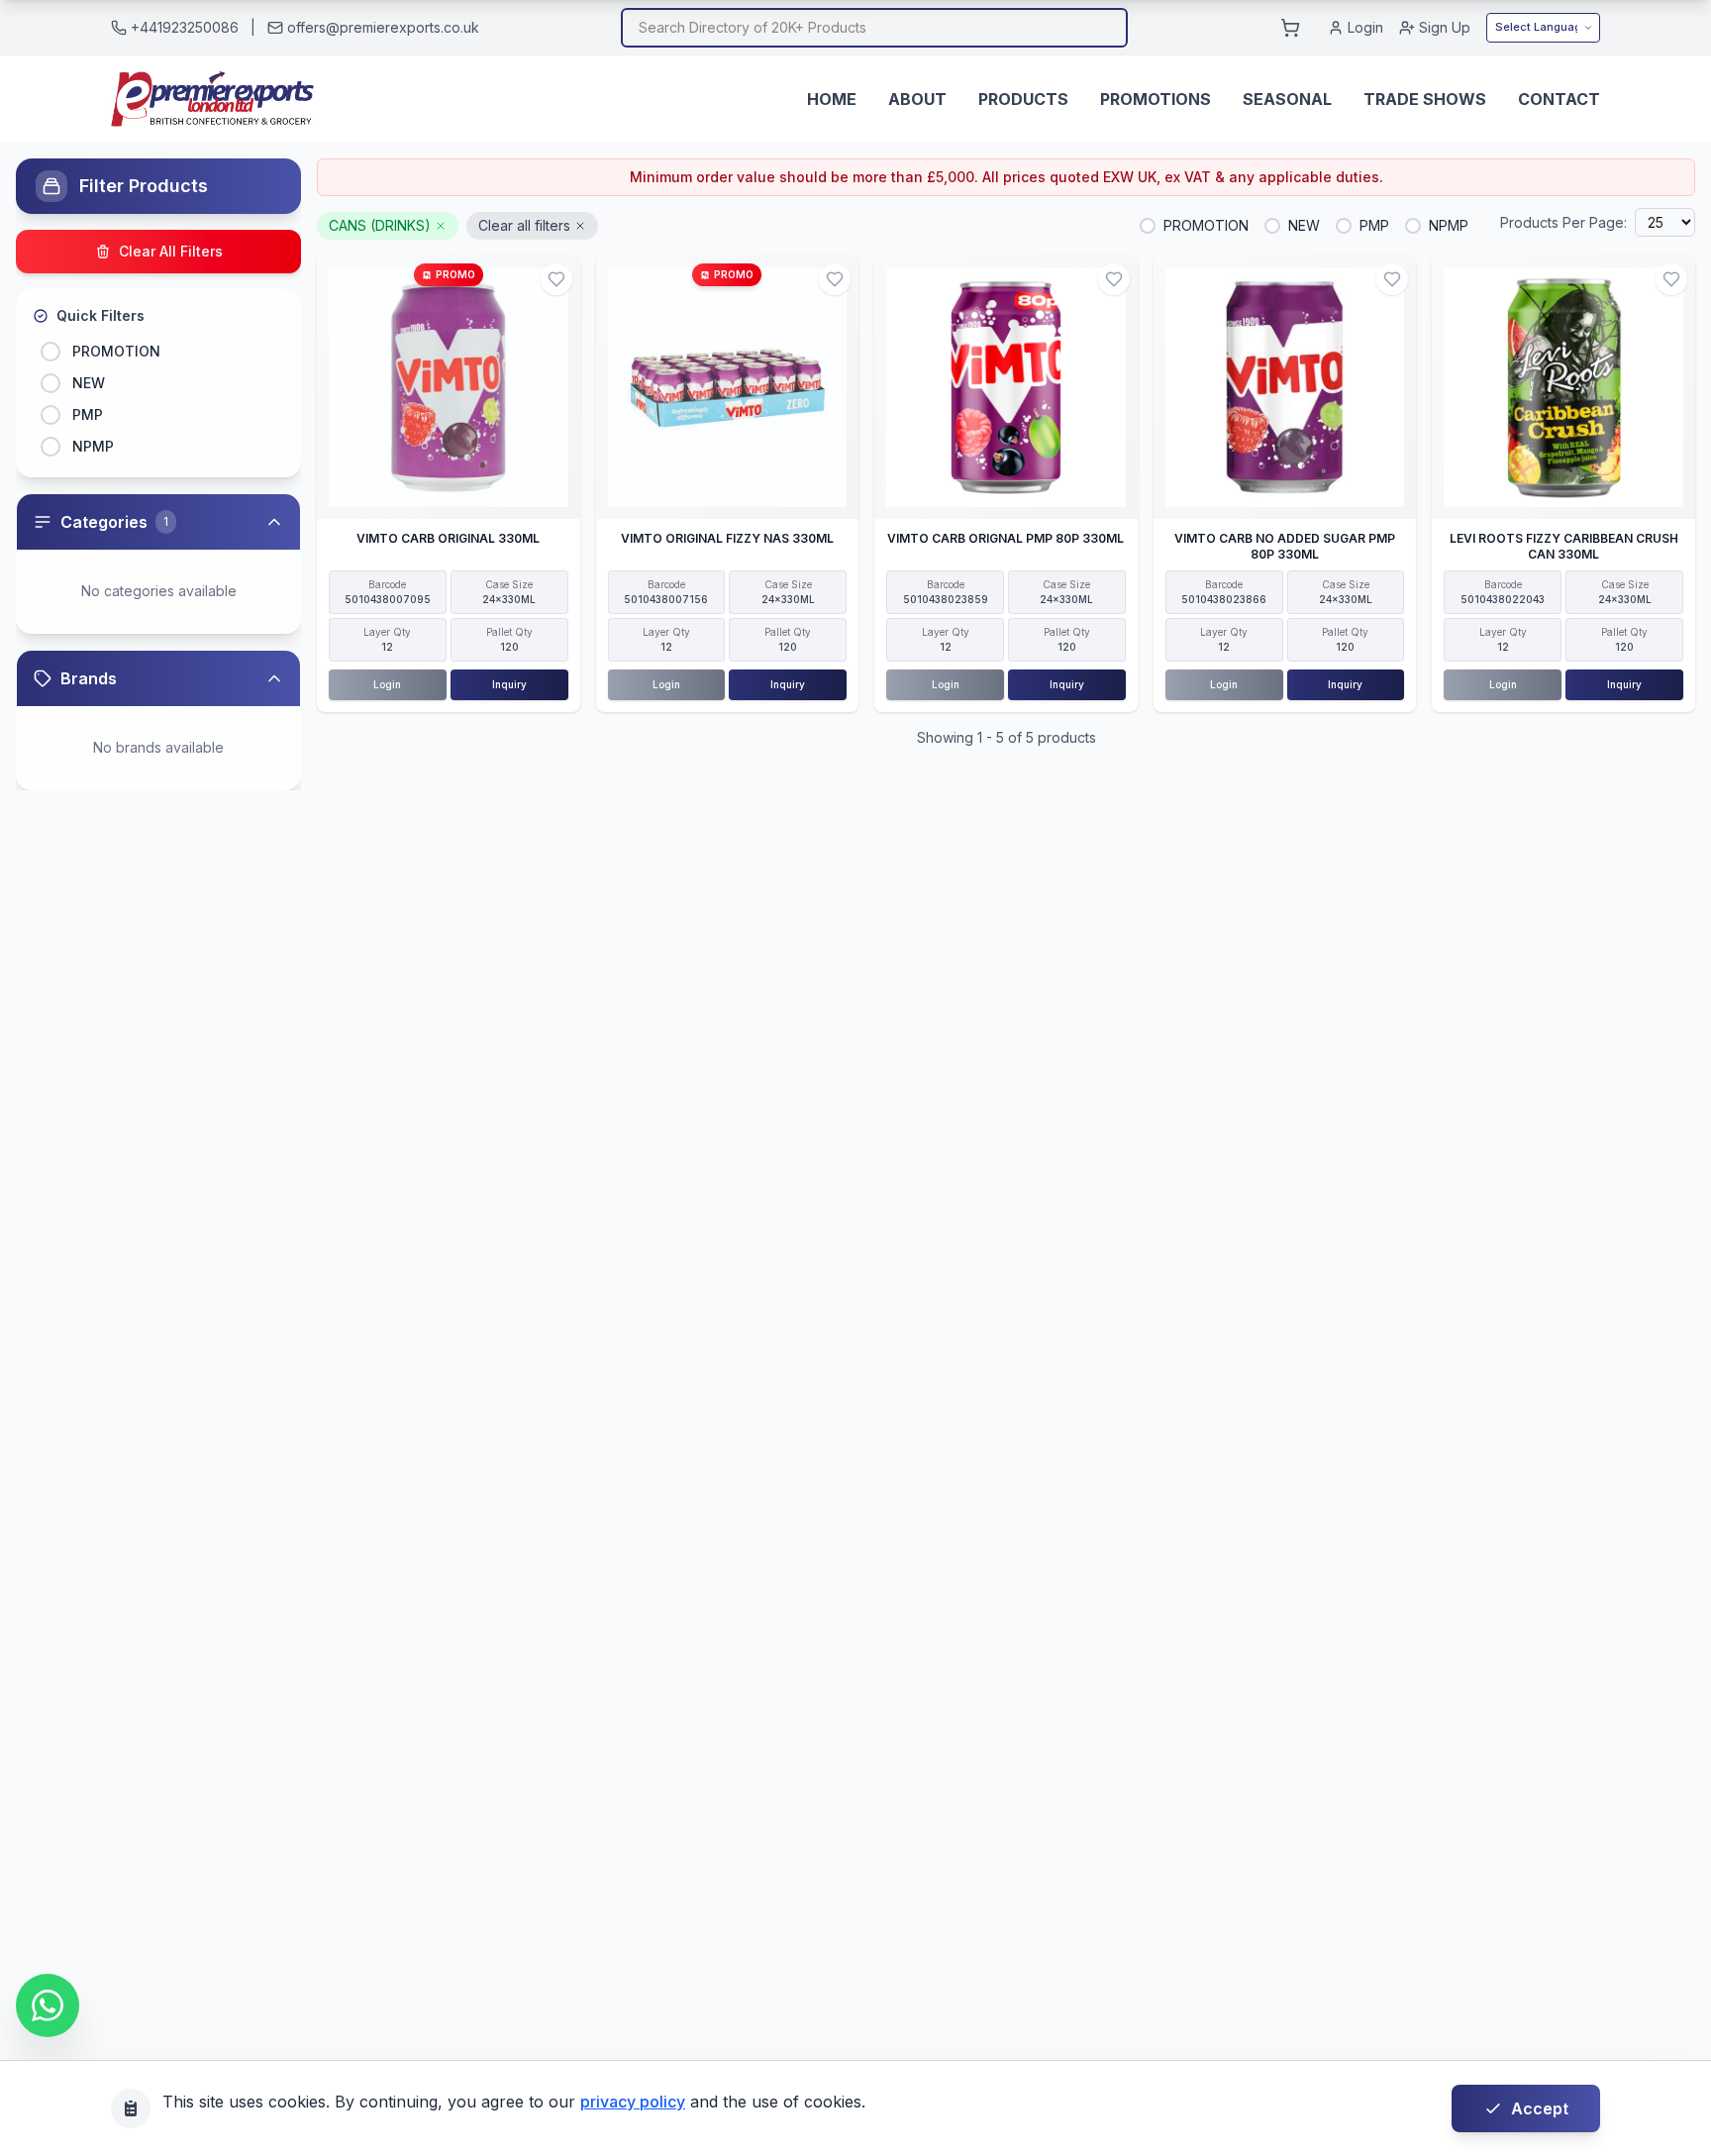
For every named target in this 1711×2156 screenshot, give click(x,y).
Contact (1559, 99)
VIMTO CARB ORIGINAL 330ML (448, 538)
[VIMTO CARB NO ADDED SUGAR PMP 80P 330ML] (1285, 387)
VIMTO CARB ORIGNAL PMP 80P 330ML (1006, 538)
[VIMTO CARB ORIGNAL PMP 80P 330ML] (1006, 387)
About (917, 99)
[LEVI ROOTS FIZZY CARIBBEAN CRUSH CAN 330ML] (1563, 387)
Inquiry (509, 684)
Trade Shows (1425, 99)
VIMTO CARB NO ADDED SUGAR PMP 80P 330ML (1285, 546)
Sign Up (1445, 27)
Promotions (1156, 99)
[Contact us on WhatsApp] (48, 2005)
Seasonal (1287, 99)
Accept (1540, 2108)
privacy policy (633, 2102)
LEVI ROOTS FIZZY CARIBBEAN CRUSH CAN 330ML (1564, 546)
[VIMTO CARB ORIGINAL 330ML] (449, 387)
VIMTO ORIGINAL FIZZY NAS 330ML (727, 538)
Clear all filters (524, 225)
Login (1365, 27)
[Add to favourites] (556, 279)
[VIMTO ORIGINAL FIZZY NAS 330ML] (728, 387)
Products (1023, 99)
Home (832, 99)
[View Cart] (1290, 28)
